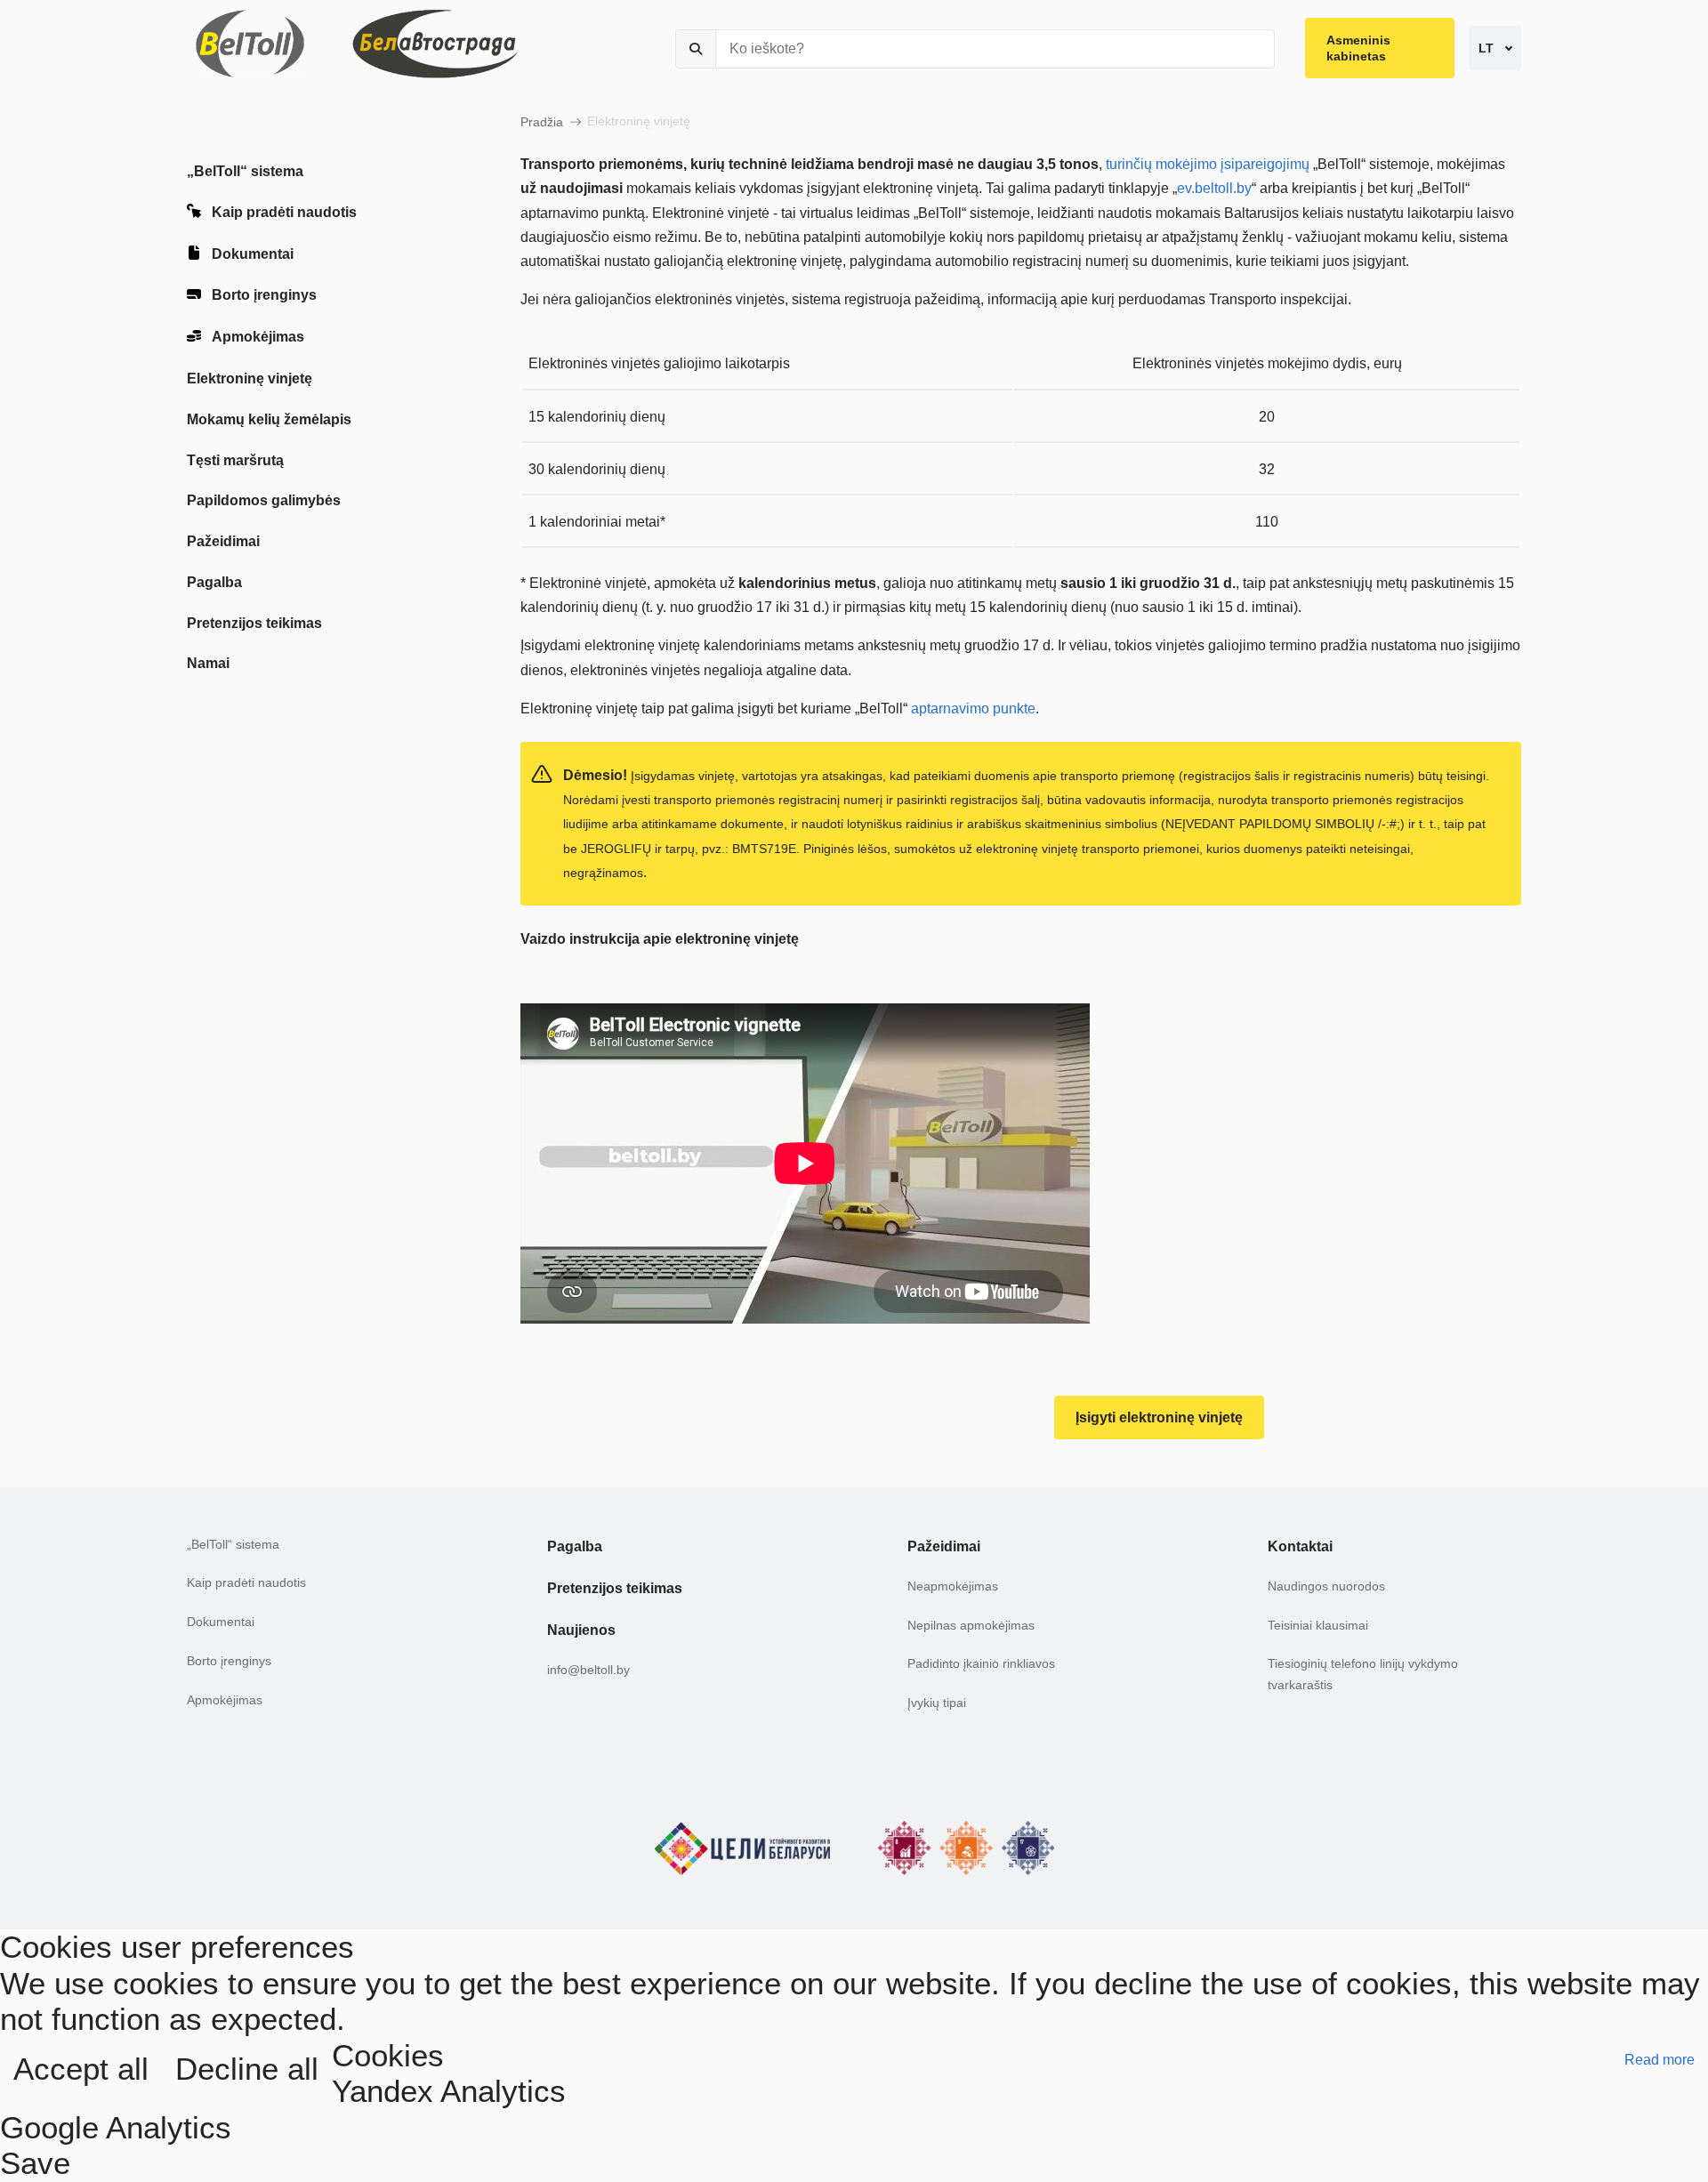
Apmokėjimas (258, 337)
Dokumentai (253, 254)
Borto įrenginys (264, 295)
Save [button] (35, 2163)
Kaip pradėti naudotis (284, 212)
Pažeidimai (223, 541)
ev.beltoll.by (1214, 188)
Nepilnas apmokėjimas (971, 1625)
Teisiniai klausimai (1318, 1625)
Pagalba (214, 582)
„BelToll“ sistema (245, 171)
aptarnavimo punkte (973, 709)
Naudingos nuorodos (1326, 1586)
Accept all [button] (81, 2069)
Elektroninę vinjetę (250, 378)
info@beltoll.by (588, 1670)
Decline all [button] (247, 2069)
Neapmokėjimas (953, 1586)
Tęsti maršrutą (235, 460)
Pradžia (542, 122)
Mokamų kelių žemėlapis (269, 419)
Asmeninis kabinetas (1358, 48)
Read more (1660, 2060)
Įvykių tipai (937, 1703)
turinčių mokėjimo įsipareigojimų (1208, 164)
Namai (208, 663)
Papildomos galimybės (264, 500)
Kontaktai (1300, 1546)
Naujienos (581, 1630)
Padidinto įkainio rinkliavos (981, 1663)
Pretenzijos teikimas (254, 623)
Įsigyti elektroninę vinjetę (1159, 1417)
